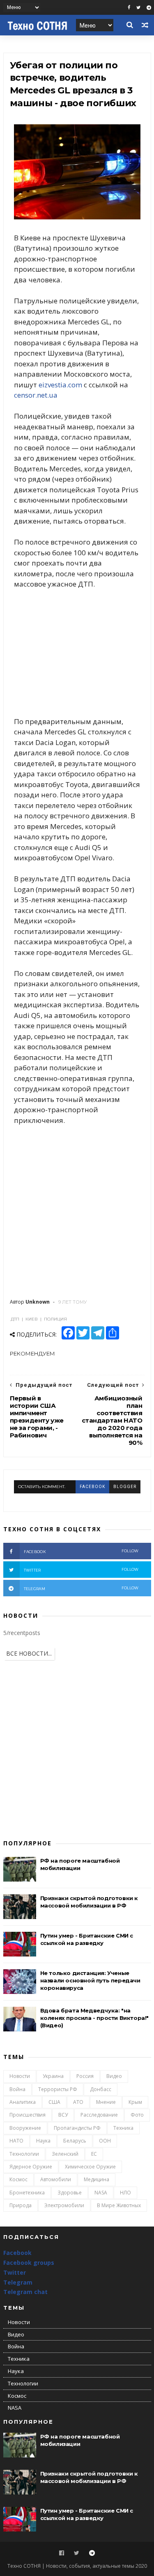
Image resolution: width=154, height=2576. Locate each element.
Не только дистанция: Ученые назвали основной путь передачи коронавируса (90, 1980)
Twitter (15, 2272)
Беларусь (75, 2141)
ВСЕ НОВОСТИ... (29, 1653)
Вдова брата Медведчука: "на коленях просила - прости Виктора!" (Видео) (94, 2018)
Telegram (18, 2282)
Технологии (24, 2154)
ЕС (94, 2154)
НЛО (125, 2193)
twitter (81, 1570)
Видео (114, 2076)
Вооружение (25, 2128)
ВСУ (63, 2115)
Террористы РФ (58, 2089)
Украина (53, 2076)
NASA (101, 2193)
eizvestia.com (60, 385)
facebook (92, 1487)
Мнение (106, 2102)
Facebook (17, 2253)
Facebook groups (29, 2263)
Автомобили (56, 2179)
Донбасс (101, 2089)
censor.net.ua (36, 395)
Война (17, 2089)
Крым (135, 2102)
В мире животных (119, 2205)
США (54, 2102)
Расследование (99, 2115)
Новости (20, 2076)
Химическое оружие (90, 2167)
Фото (137, 2115)
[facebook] (129, 8)
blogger (125, 1487)
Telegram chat (25, 2292)
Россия (85, 2076)
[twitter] (138, 8)
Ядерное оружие (31, 2167)
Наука (43, 2141)
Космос (18, 2179)
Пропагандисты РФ (77, 2128)
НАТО (16, 2141)
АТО (78, 2102)
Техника (123, 2128)
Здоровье (70, 2193)
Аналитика (23, 2102)
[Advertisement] (77, 653)
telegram (81, 1588)
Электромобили (64, 2205)
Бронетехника (27, 2193)
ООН (105, 2141)
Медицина (97, 2179)
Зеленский (65, 2154)
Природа (21, 2205)
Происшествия (28, 2115)
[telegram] (149, 8)
